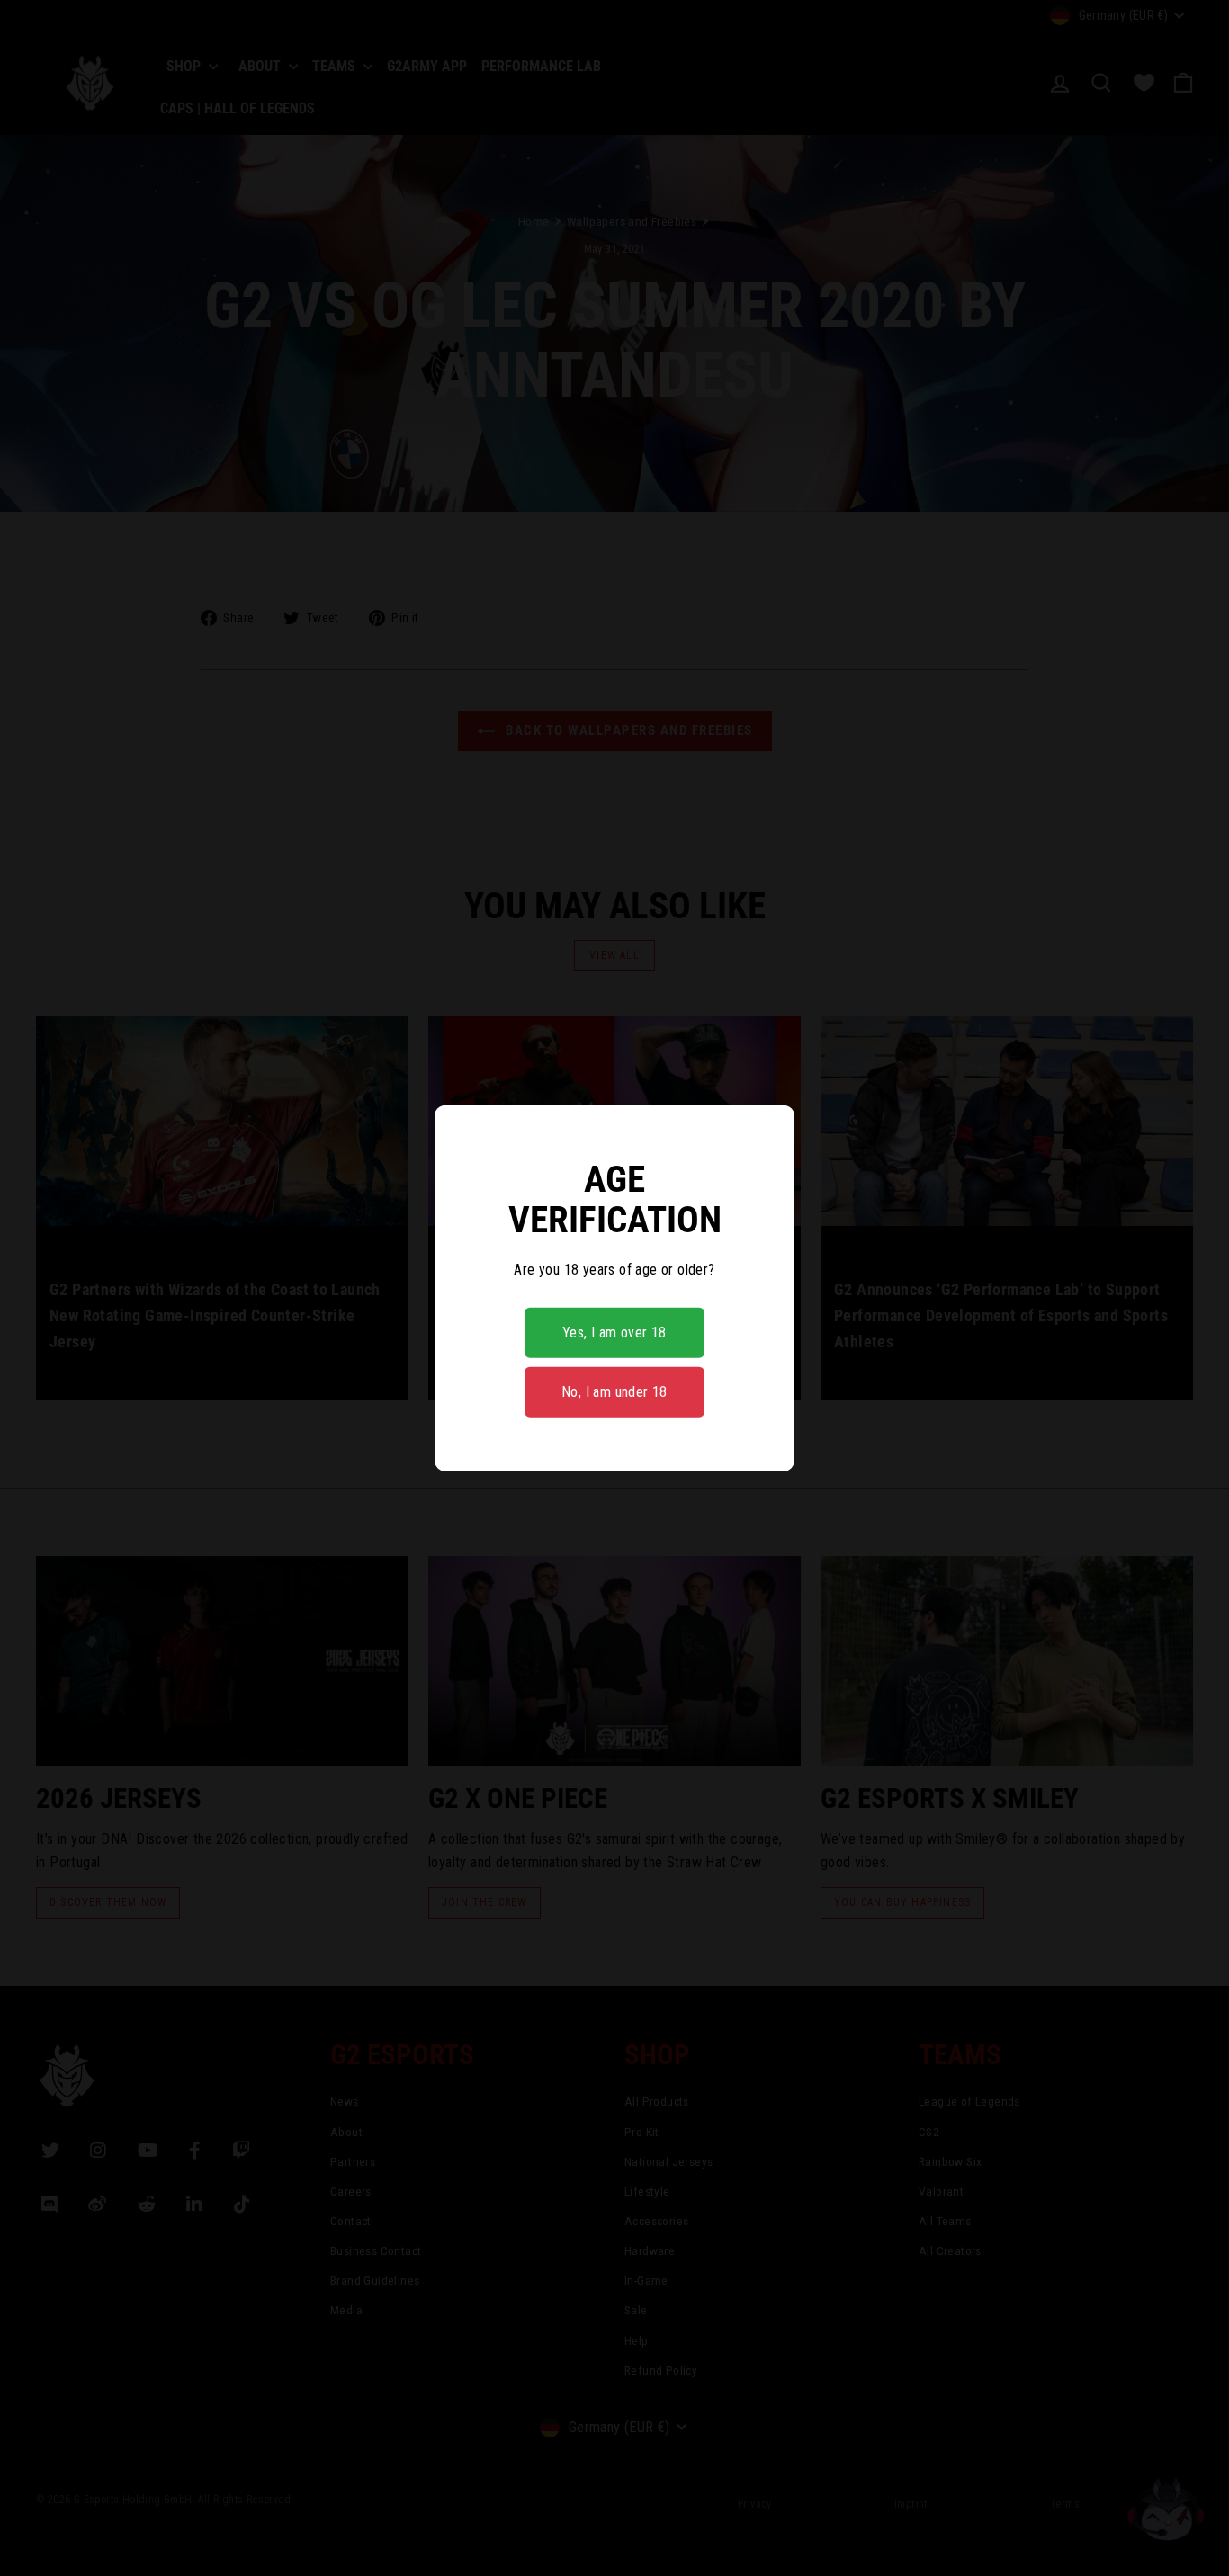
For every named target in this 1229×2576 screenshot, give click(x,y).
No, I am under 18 (614, 1392)
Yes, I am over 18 (614, 1333)
